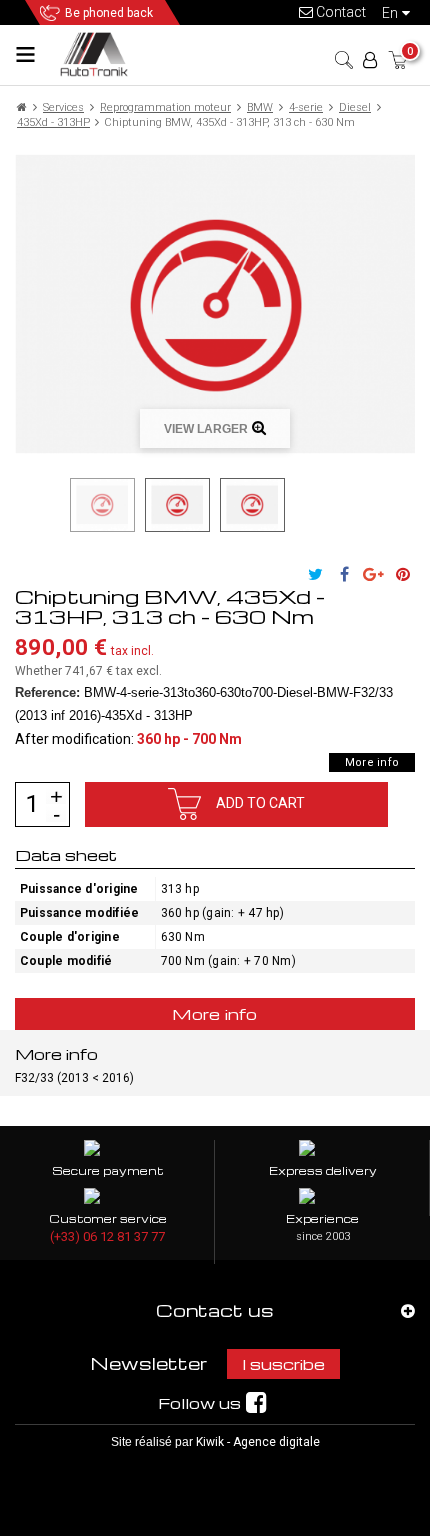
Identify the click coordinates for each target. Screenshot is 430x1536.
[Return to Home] (22, 107)
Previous (58, 505)
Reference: (47, 692)
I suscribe (283, 1364)
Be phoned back (109, 13)
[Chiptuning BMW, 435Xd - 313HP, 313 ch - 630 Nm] (102, 504)
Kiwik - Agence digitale (258, 1442)
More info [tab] (215, 1014)
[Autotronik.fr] (97, 53)
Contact (339, 12)
